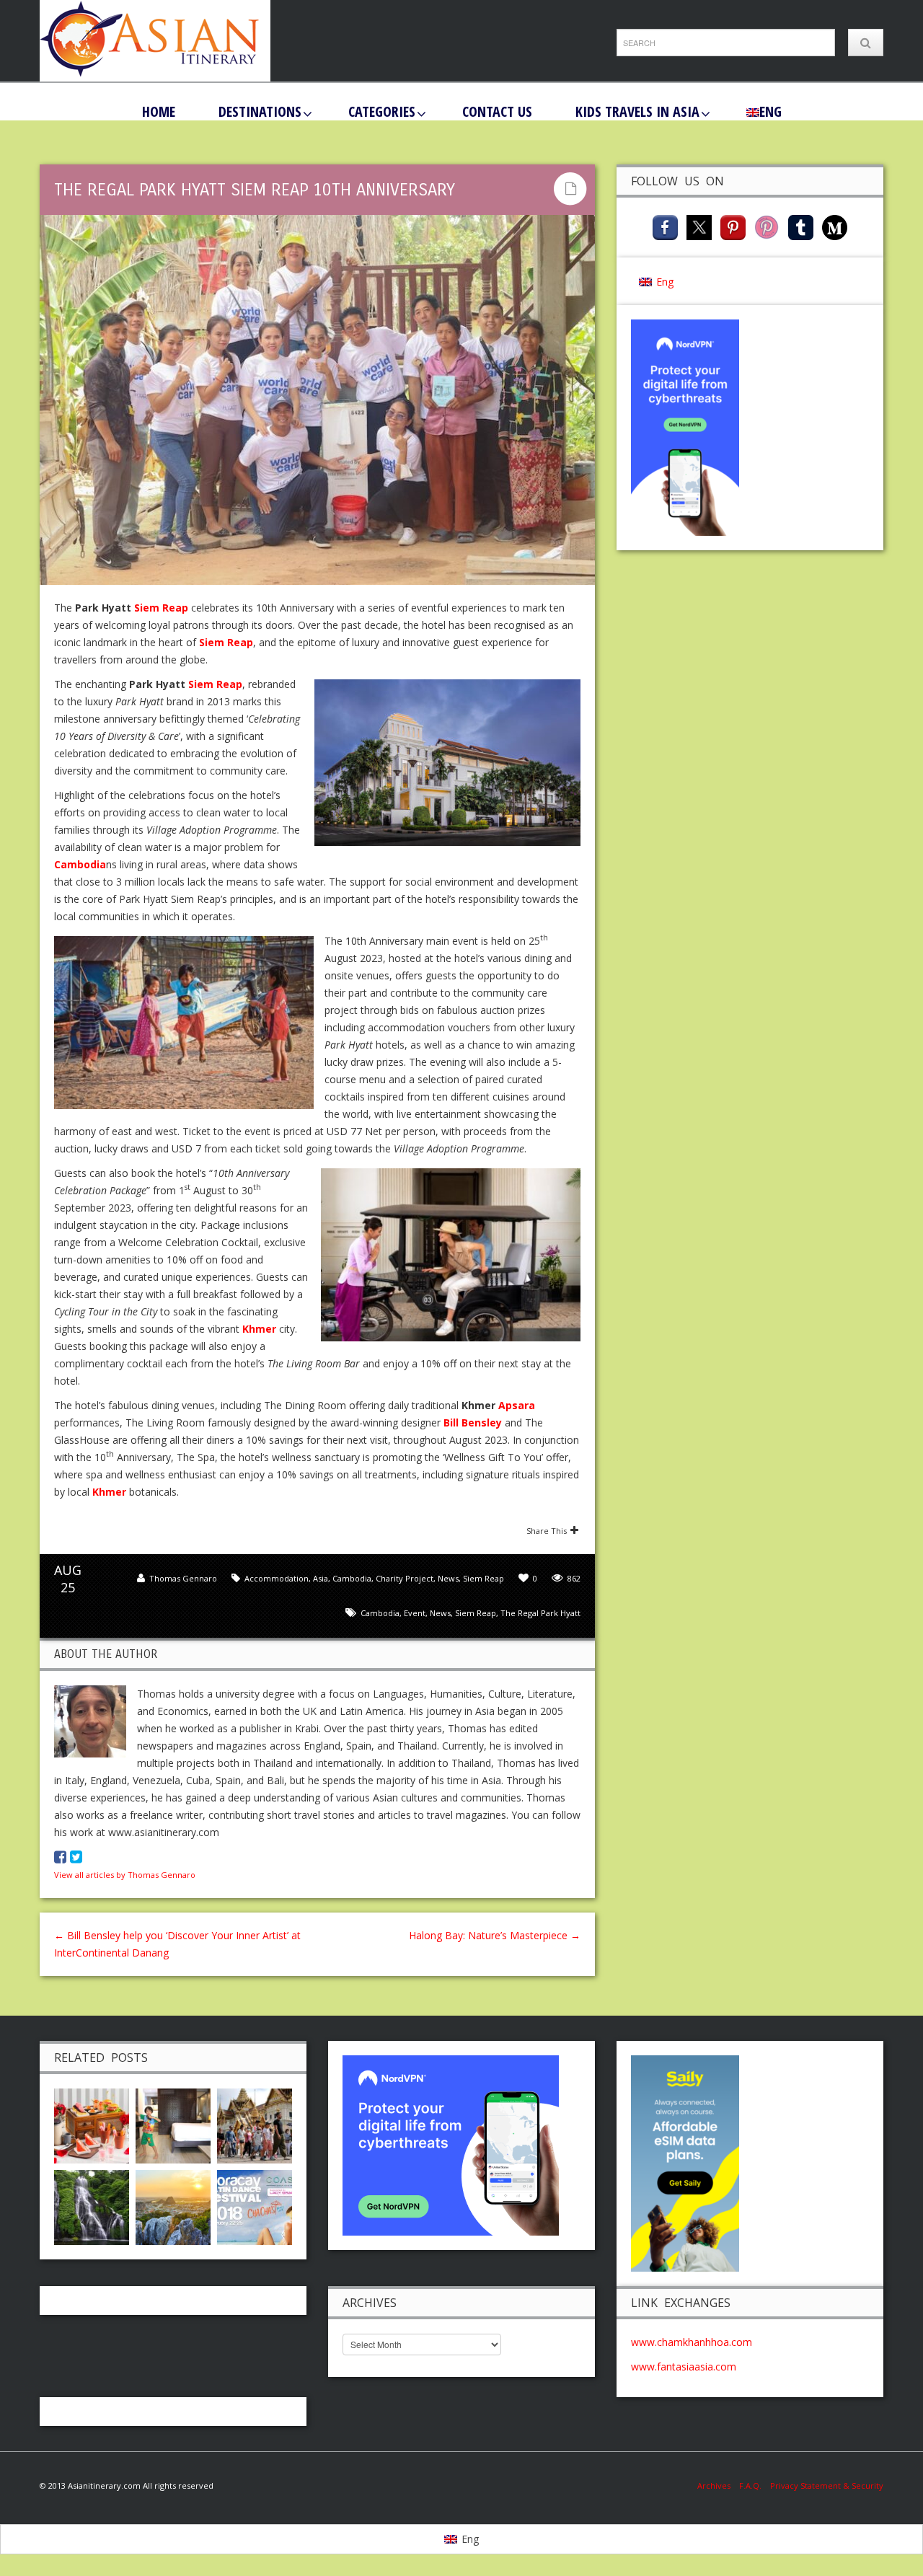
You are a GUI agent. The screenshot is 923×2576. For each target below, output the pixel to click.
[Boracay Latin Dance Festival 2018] (255, 2206)
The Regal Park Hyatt (540, 1613)
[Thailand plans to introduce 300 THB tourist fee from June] (255, 2124)
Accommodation (277, 1578)
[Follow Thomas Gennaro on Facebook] (60, 1857)
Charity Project (405, 1578)
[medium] (835, 226)
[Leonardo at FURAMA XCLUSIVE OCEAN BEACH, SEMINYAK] (173, 2124)
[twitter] (699, 226)
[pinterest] (733, 226)
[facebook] (665, 226)
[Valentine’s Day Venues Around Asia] (92, 2124)
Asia (321, 1578)
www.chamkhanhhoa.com (692, 2342)
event (415, 1613)
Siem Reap (483, 1578)
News (448, 1578)
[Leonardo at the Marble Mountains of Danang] (173, 2206)
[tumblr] (801, 226)
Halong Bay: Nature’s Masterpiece (495, 1935)
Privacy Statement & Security (827, 2485)
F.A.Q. (750, 2485)
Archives (718, 2485)
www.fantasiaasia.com (684, 2367)
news (440, 1613)
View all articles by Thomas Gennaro (125, 1875)
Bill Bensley (473, 1422)
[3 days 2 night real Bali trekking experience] (92, 2206)
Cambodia (352, 1578)
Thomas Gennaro (183, 1578)
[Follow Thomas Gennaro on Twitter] (76, 1857)
